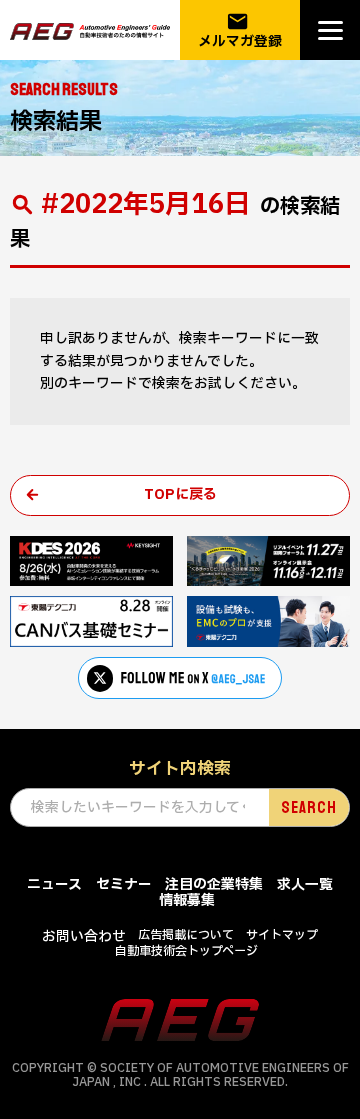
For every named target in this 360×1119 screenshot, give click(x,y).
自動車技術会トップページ (186, 951)
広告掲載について (186, 935)
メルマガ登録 (240, 30)
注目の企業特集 (214, 884)
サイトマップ (282, 935)
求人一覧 (305, 884)
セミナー (124, 884)
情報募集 (187, 900)
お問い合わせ (84, 936)
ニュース (54, 884)
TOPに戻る (180, 494)
